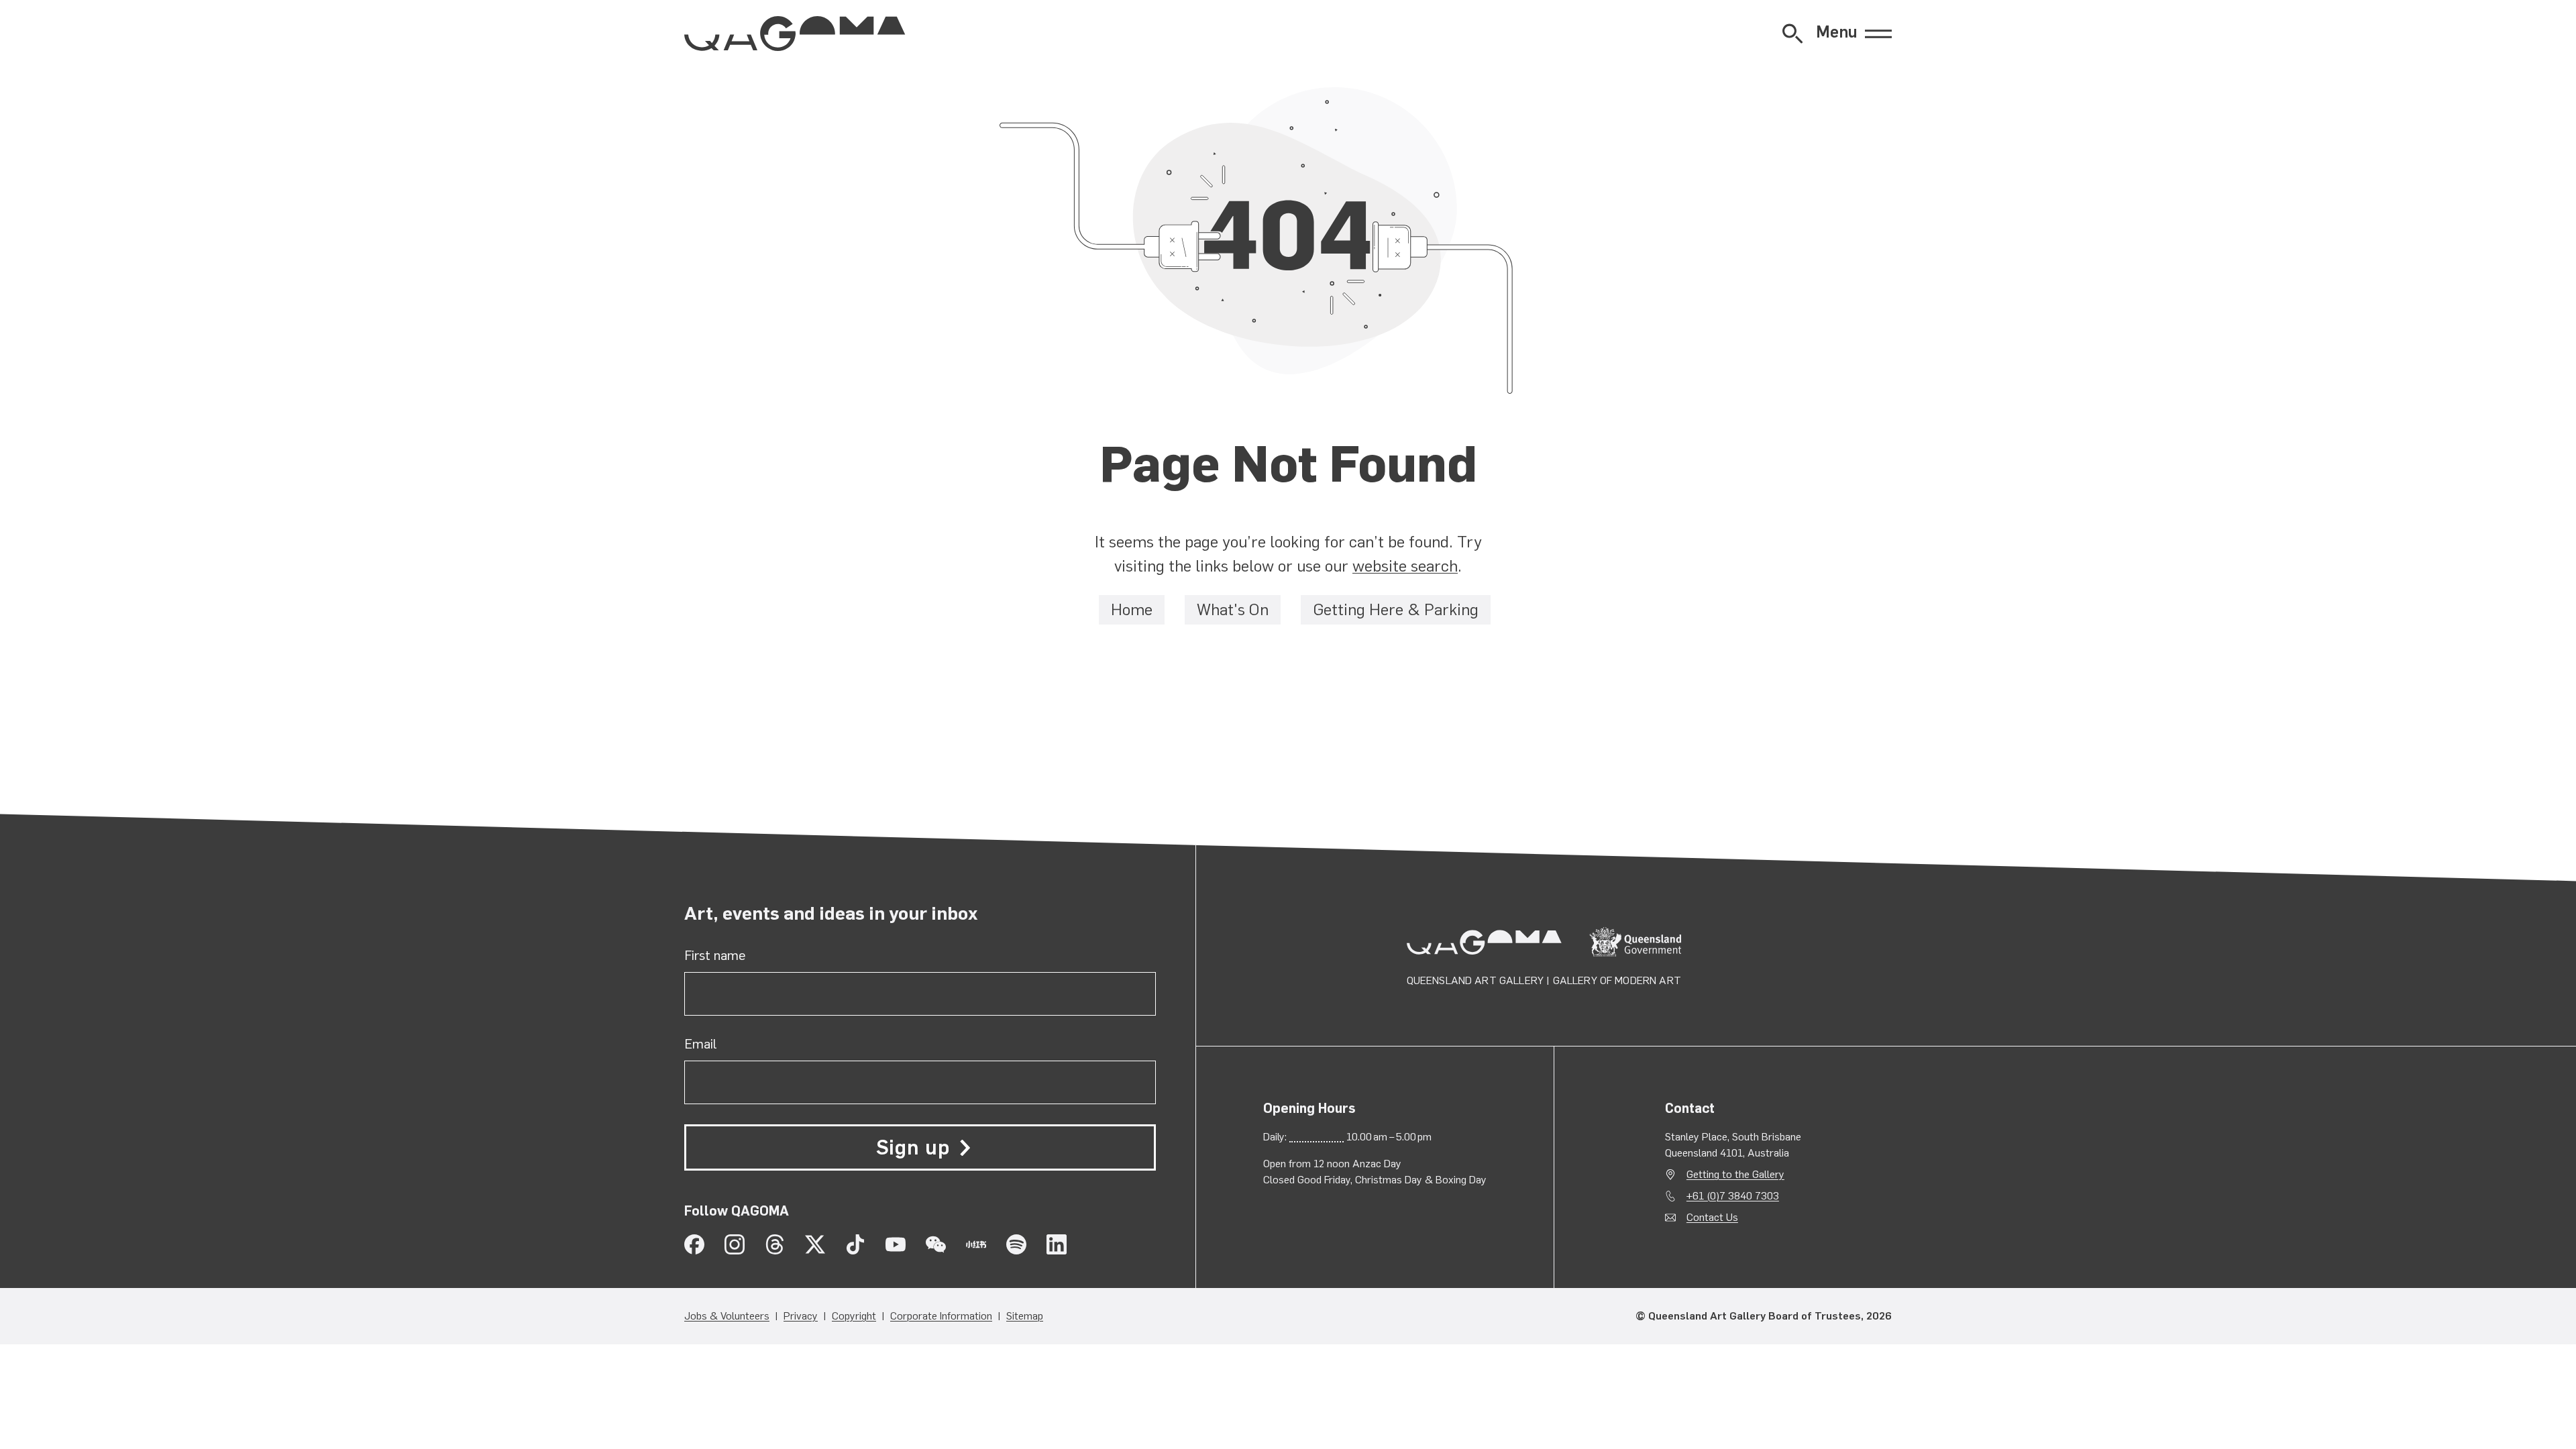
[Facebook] (694, 1244)
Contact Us (1712, 1217)
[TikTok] (855, 1244)
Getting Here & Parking (1396, 610)
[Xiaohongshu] (976, 1244)
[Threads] (775, 1244)
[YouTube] (896, 1244)
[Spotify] (1016, 1244)
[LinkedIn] (1057, 1244)
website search (1405, 566)
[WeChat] (936, 1244)
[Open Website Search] (1792, 34)
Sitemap (1025, 1316)
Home (1132, 610)
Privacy (801, 1316)
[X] (815, 1244)
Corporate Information (941, 1316)
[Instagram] (735, 1244)
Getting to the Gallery (1735, 1174)
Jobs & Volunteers (727, 1316)
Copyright (854, 1316)
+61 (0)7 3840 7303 (1733, 1196)
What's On (1233, 610)
